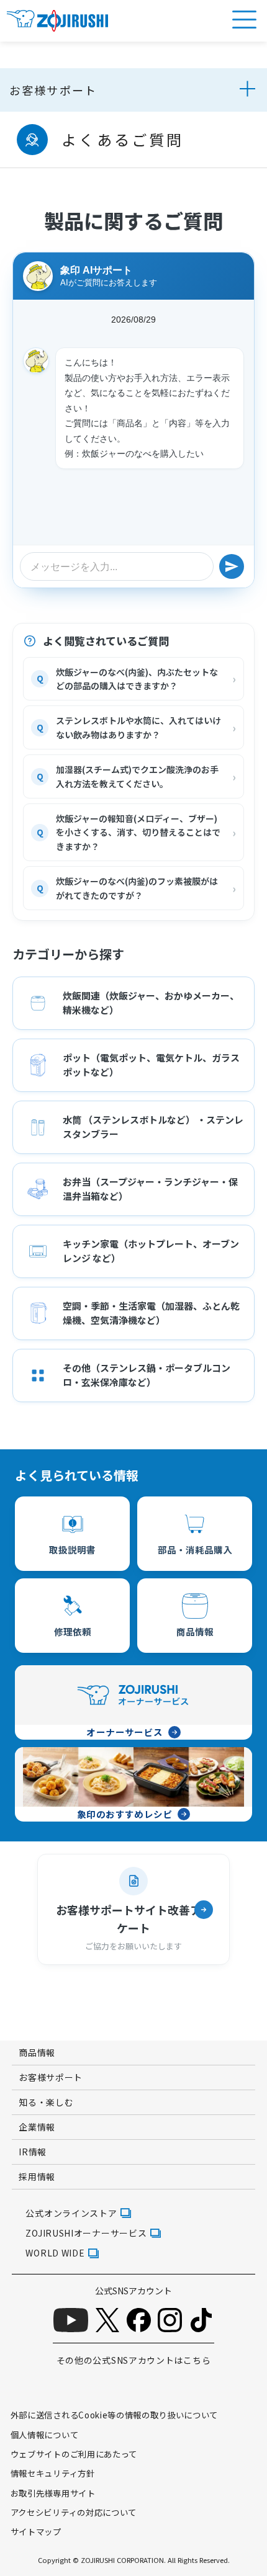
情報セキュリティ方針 (53, 2473)
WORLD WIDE (55, 2253)
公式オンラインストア (71, 2213)
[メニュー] (244, 20)
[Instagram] (170, 2320)
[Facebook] (139, 2320)
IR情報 (33, 2152)
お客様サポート (53, 90)
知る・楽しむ (46, 2102)
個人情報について (44, 2435)
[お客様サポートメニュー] (245, 90)
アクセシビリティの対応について (74, 2512)
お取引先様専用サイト (53, 2493)
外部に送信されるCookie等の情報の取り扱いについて (114, 2415)
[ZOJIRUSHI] (57, 21)
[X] (107, 2320)
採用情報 (37, 2176)
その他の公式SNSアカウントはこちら (134, 2360)
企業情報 (37, 2127)
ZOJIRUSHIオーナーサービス (86, 2233)
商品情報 (37, 2052)
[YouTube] (71, 2320)
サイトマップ (36, 2531)
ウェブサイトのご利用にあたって (74, 2454)
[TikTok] (201, 2320)
